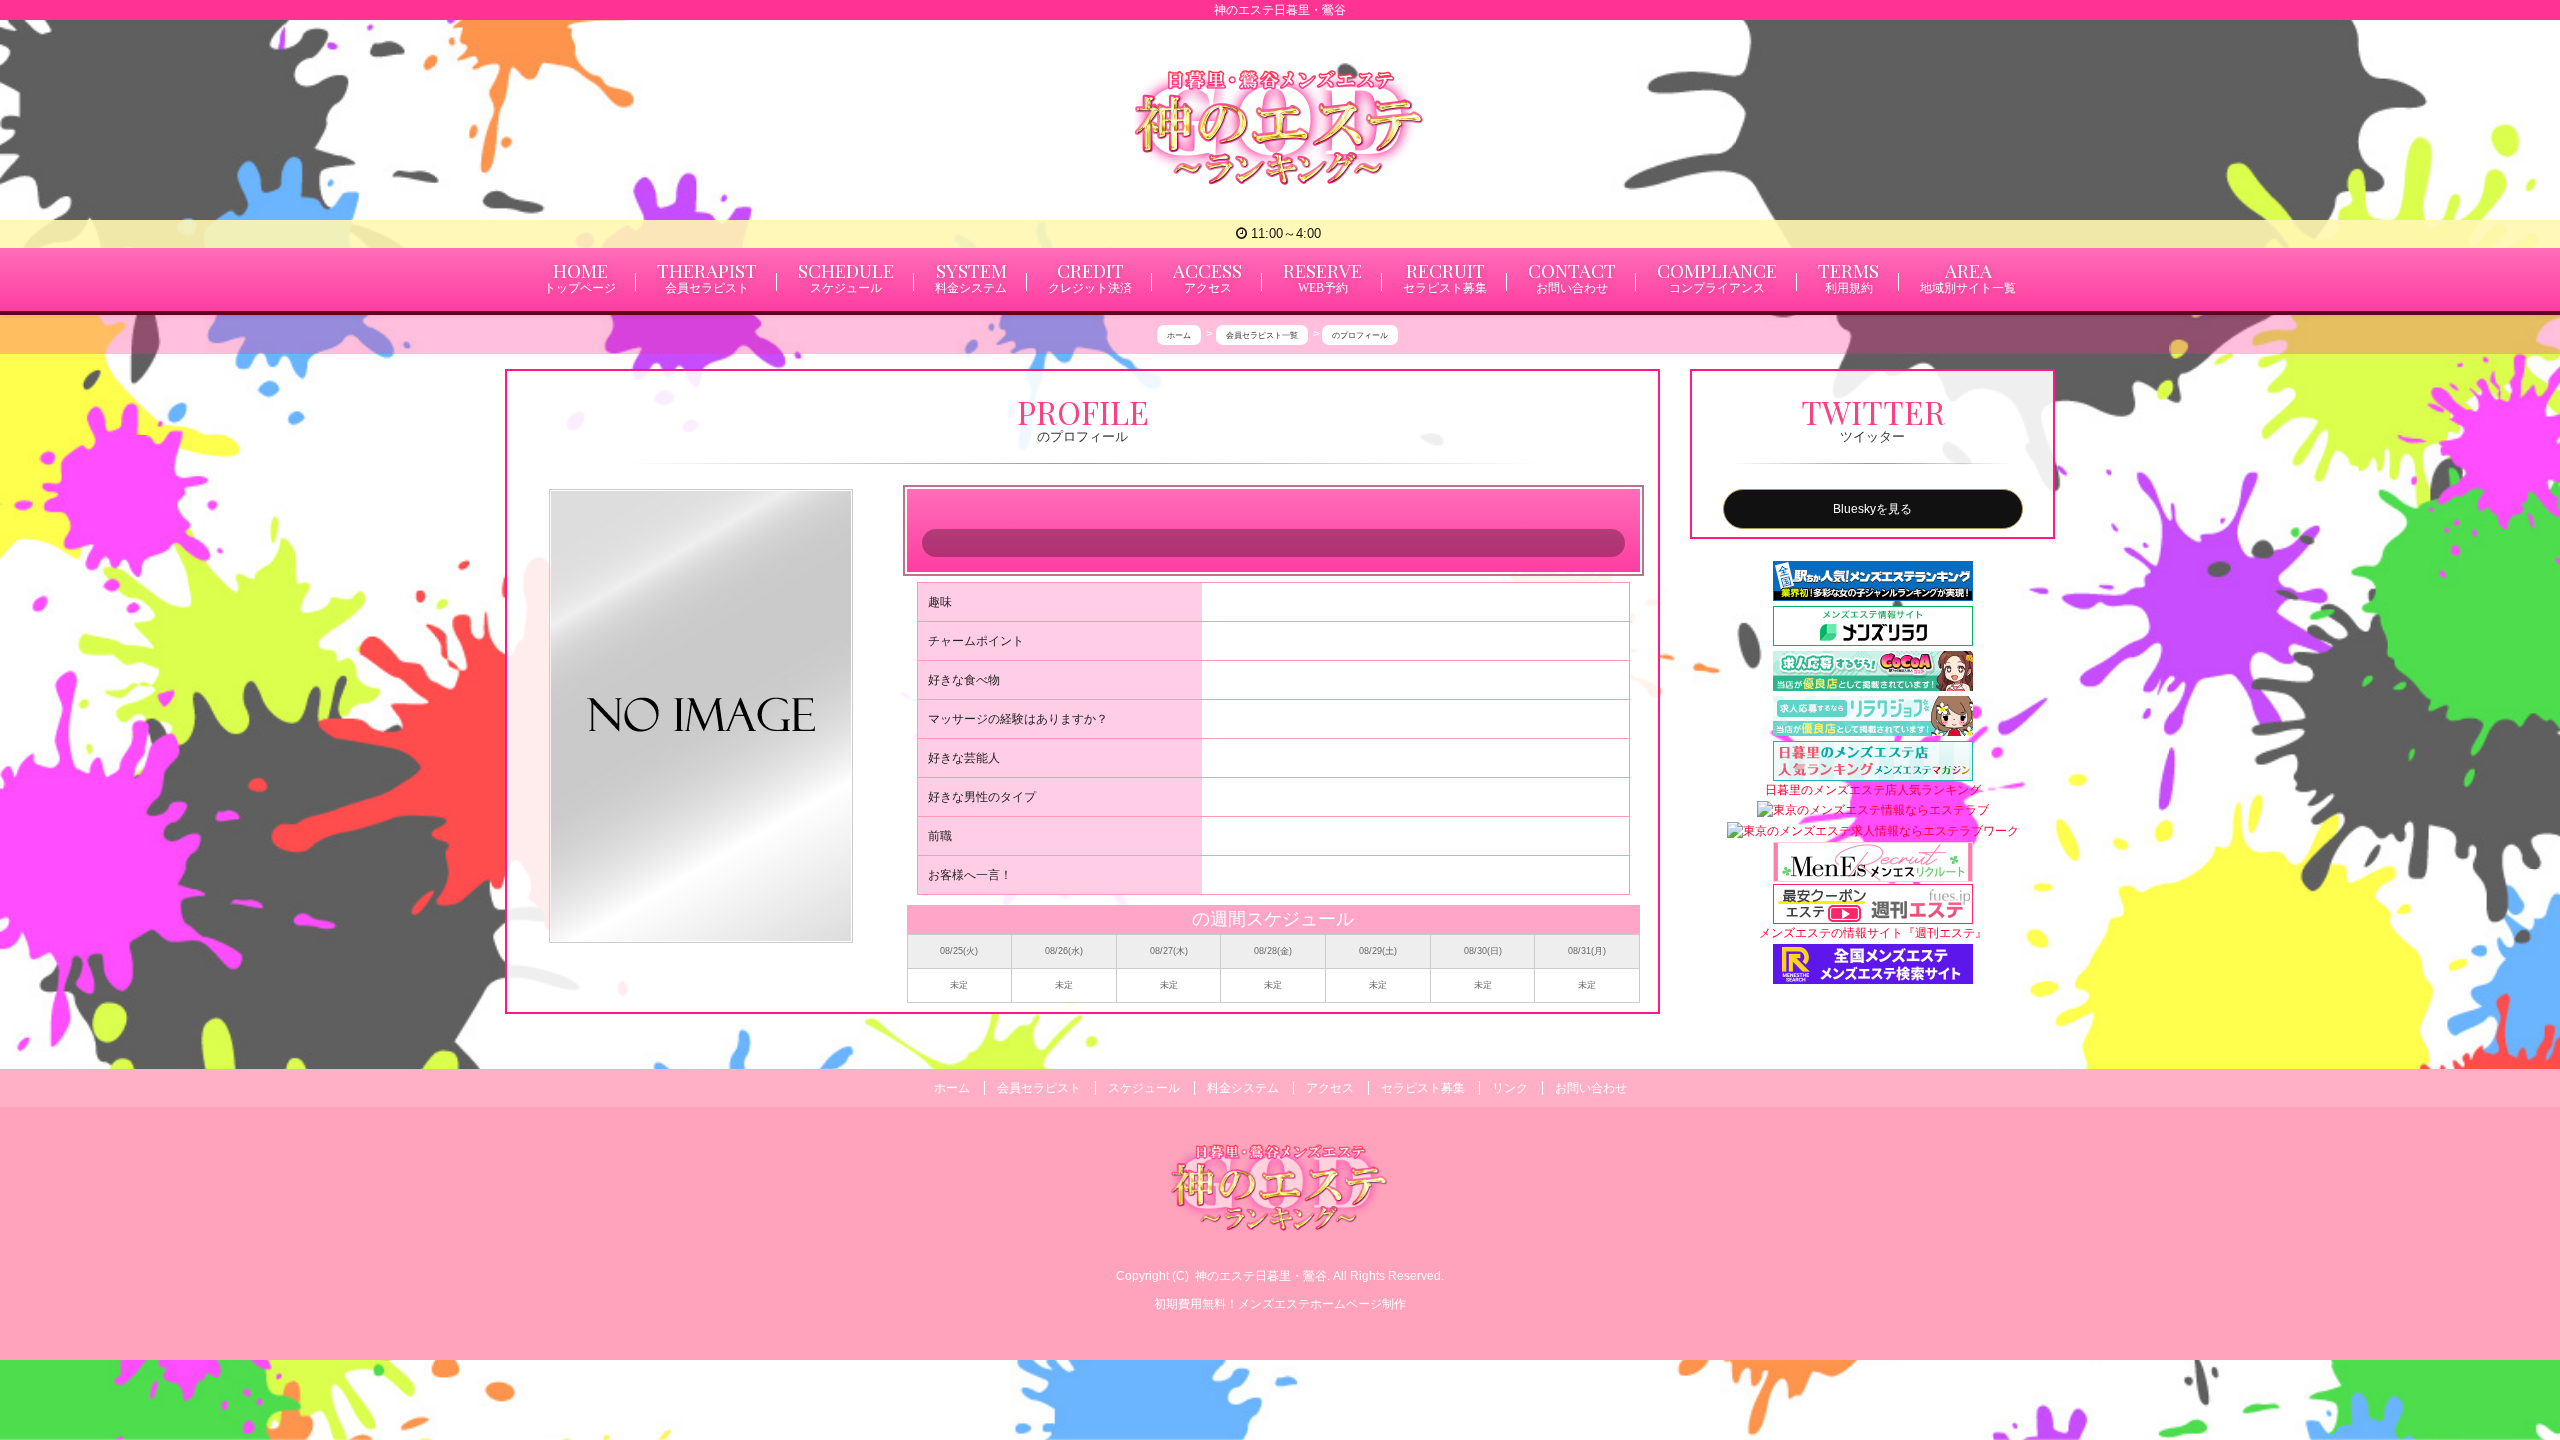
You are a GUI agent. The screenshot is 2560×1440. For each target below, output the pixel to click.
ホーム (952, 1088)
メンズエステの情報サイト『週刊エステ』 (1873, 933)
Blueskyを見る (1872, 509)
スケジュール (1144, 1088)
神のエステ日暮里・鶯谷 (1261, 1276)
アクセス (1330, 1088)
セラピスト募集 (1423, 1088)
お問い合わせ (1591, 1088)
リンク (1510, 1088)
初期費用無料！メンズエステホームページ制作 (1280, 1304)
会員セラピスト (1039, 1088)
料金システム (1243, 1088)
